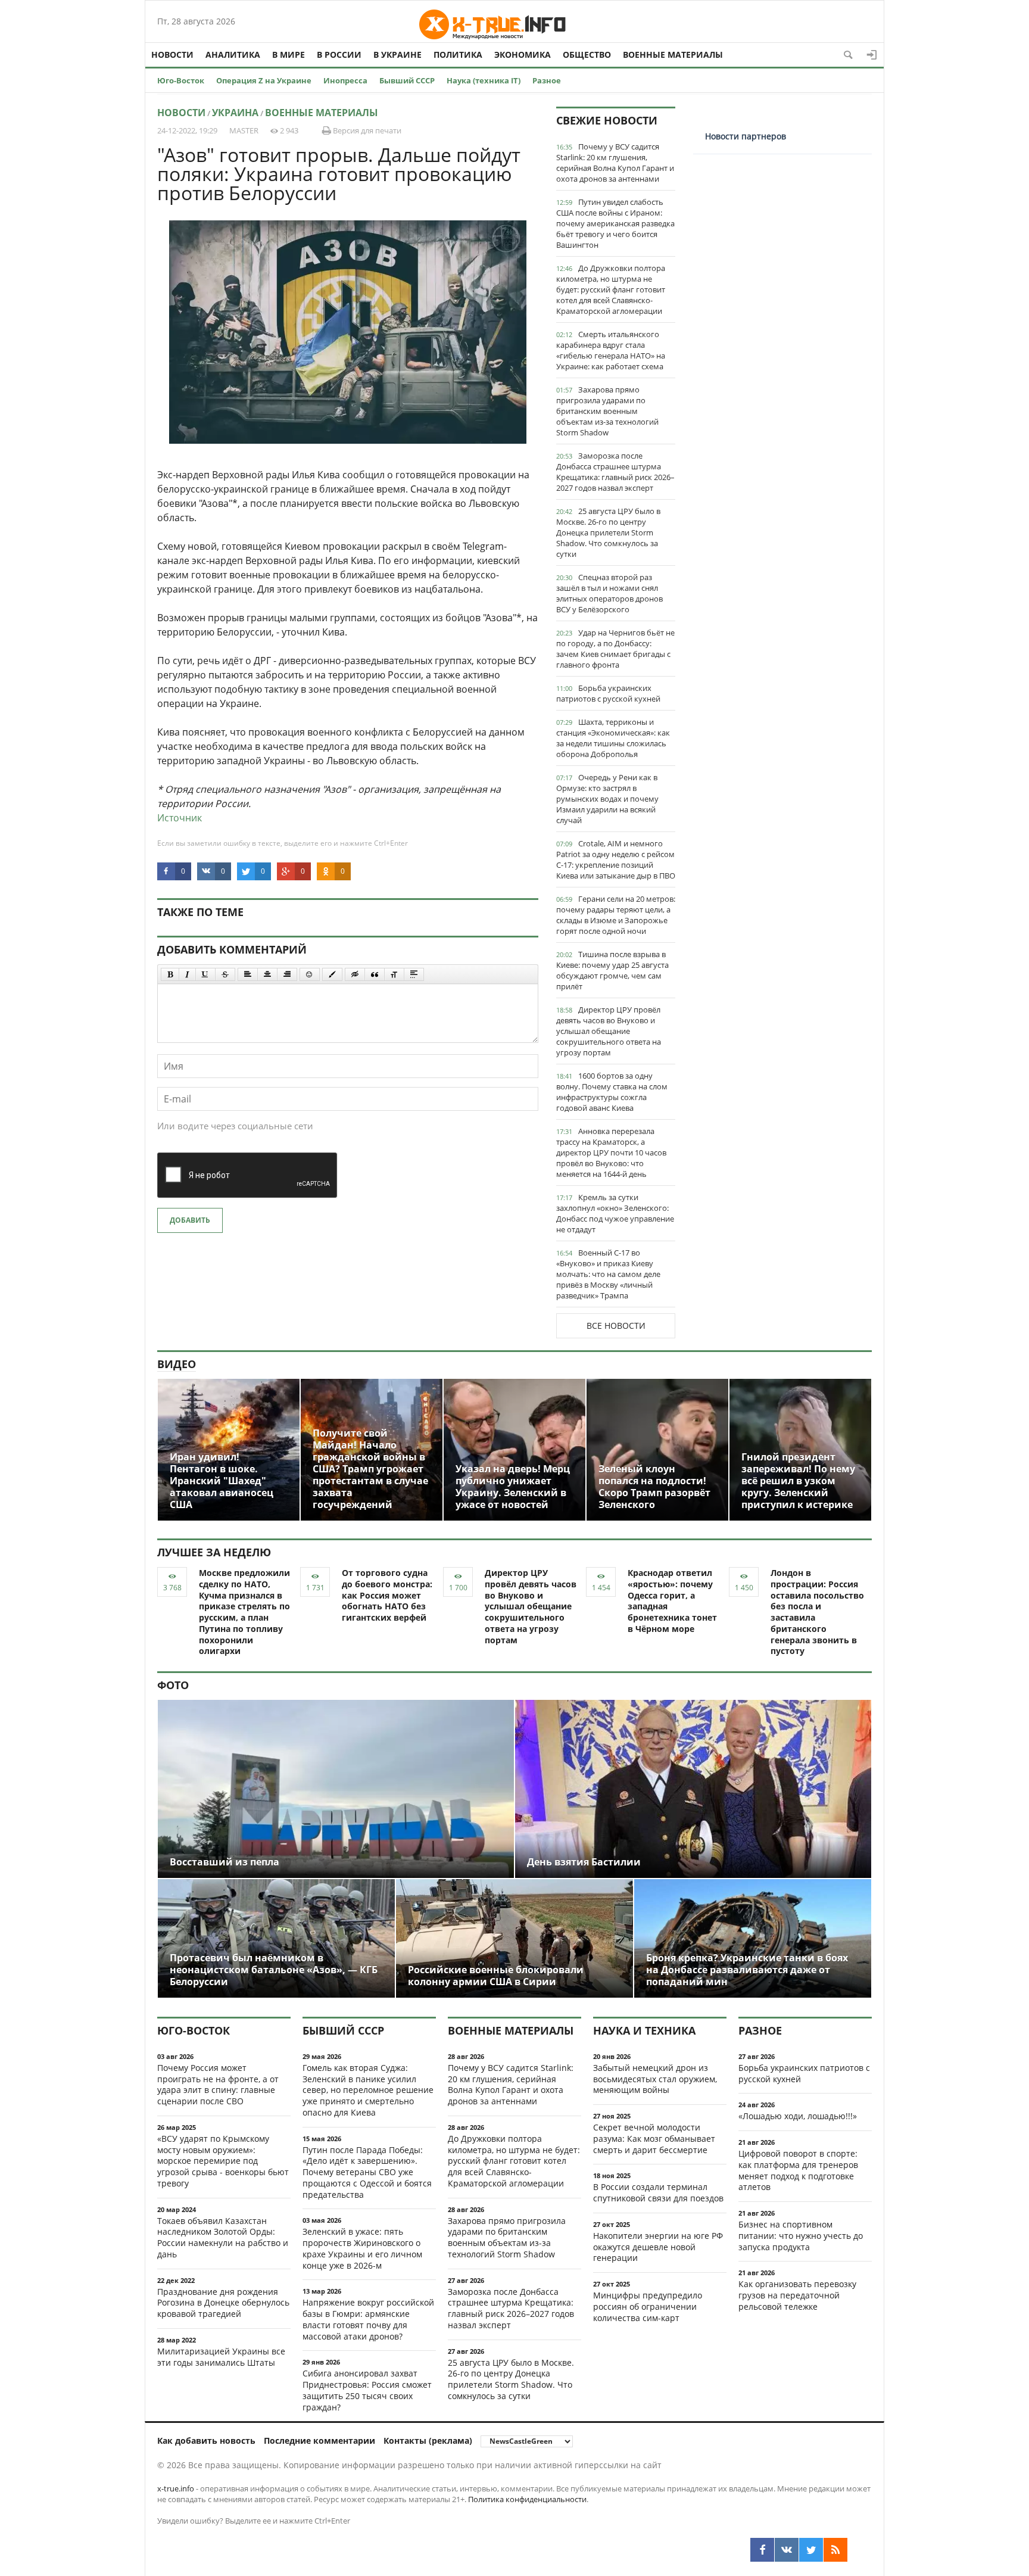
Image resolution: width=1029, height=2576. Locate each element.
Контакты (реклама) (428, 2440)
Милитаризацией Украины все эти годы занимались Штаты (221, 2357)
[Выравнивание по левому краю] (248, 974)
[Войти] (872, 55)
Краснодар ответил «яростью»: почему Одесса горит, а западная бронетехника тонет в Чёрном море (672, 1601)
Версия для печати (366, 130)
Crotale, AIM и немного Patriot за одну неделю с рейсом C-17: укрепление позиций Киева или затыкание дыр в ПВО (616, 859)
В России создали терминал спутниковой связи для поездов (658, 2192)
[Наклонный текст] (187, 974)
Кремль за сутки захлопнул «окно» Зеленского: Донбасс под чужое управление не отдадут (615, 1213)
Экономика (523, 54)
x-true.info (176, 2488)
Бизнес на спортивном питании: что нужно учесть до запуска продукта (801, 2236)
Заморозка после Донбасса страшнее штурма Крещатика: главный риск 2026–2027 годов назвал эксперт (615, 472)
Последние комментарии (319, 2440)
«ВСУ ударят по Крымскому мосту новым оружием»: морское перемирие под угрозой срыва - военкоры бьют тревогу (223, 2161)
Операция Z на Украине (264, 80)
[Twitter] (811, 2550)
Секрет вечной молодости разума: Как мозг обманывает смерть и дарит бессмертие (654, 2139)
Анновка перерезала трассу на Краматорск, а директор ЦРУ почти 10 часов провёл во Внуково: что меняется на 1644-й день (611, 1152)
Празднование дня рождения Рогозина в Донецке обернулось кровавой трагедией (223, 2303)
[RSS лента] (835, 2550)
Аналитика (233, 54)
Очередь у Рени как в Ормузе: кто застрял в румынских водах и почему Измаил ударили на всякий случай (607, 799)
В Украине (397, 54)
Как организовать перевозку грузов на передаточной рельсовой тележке (797, 2295)
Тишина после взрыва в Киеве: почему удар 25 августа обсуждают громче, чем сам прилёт (612, 970)
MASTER (244, 130)
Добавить (190, 1220)
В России (339, 54)
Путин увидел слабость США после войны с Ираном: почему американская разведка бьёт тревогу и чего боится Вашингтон (615, 223)
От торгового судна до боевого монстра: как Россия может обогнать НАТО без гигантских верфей (387, 1595)
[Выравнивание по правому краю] (287, 974)
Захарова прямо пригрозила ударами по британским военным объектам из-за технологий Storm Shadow (607, 411)
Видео (177, 1364)
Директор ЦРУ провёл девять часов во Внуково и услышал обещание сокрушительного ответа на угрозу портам (609, 1031)
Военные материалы (673, 54)
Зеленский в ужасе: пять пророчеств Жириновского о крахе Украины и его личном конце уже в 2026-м (362, 2248)
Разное (547, 80)
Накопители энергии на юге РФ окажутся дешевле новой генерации (658, 2247)
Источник (180, 818)
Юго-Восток (181, 80)
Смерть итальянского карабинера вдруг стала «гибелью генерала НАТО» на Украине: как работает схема (611, 350)
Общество (587, 54)
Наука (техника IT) (484, 80)
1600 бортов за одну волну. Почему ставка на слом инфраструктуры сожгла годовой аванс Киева (612, 1092)
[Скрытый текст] (355, 974)
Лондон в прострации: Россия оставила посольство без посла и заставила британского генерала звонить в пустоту (817, 1612)
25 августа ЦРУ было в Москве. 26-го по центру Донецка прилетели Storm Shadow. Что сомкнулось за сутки (608, 532)
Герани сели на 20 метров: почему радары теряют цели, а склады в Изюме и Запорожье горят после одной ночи (616, 915)
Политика (458, 54)
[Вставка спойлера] (414, 974)
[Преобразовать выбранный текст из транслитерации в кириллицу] (394, 974)
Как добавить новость (206, 2440)
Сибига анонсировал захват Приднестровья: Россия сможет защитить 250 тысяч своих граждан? (367, 2390)
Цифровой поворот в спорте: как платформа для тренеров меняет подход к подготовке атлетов (798, 2170)
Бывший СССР (407, 80)
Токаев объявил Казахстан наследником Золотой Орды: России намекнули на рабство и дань (223, 2237)
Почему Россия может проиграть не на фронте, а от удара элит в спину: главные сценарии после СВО (218, 2084)
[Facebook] (762, 2550)
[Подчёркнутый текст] (205, 974)
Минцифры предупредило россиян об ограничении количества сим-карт (648, 2306)
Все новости (616, 1326)
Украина (235, 113)
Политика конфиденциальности (527, 2499)
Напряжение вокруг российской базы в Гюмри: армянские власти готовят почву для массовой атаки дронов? (368, 2319)
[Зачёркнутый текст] (225, 974)
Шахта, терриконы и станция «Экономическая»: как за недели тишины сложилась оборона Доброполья (613, 738)
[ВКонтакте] (787, 2550)
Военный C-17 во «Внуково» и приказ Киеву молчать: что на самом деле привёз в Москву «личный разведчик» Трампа (608, 1274)
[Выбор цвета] (332, 974)
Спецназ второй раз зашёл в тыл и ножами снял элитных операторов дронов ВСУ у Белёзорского (609, 593)
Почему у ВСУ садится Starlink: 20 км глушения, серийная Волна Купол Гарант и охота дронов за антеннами (615, 163)
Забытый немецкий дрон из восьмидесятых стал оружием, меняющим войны (655, 2079)
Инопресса (345, 80)
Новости (172, 54)
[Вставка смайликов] (310, 974)
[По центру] (267, 974)
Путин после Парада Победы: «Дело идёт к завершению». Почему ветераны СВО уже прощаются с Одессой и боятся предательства (367, 2172)
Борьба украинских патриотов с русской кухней (608, 693)
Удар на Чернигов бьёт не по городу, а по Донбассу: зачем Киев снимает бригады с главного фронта (615, 649)
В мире (289, 54)
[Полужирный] (170, 974)
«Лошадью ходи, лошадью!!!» (798, 2116)
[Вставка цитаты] (375, 974)
